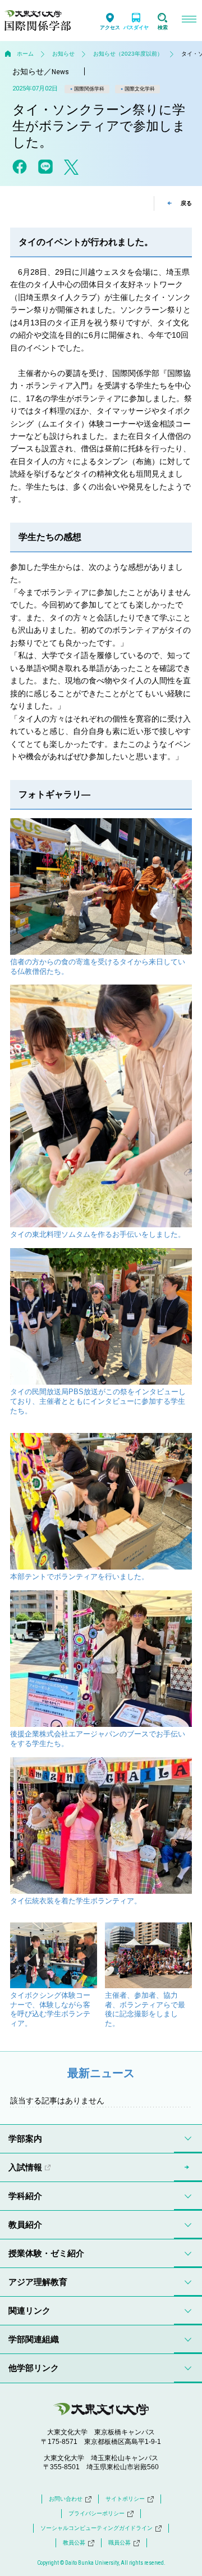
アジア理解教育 (38, 2282)
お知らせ (63, 54)
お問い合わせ (66, 2499)
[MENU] (189, 21)
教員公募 (74, 2543)
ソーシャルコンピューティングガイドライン (97, 2528)
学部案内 (25, 2139)
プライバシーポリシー (97, 2513)
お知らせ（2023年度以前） (128, 54)
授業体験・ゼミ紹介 (46, 2253)
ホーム (25, 54)
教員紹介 (25, 2224)
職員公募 (120, 2543)
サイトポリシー (125, 2499)
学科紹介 (25, 2196)
